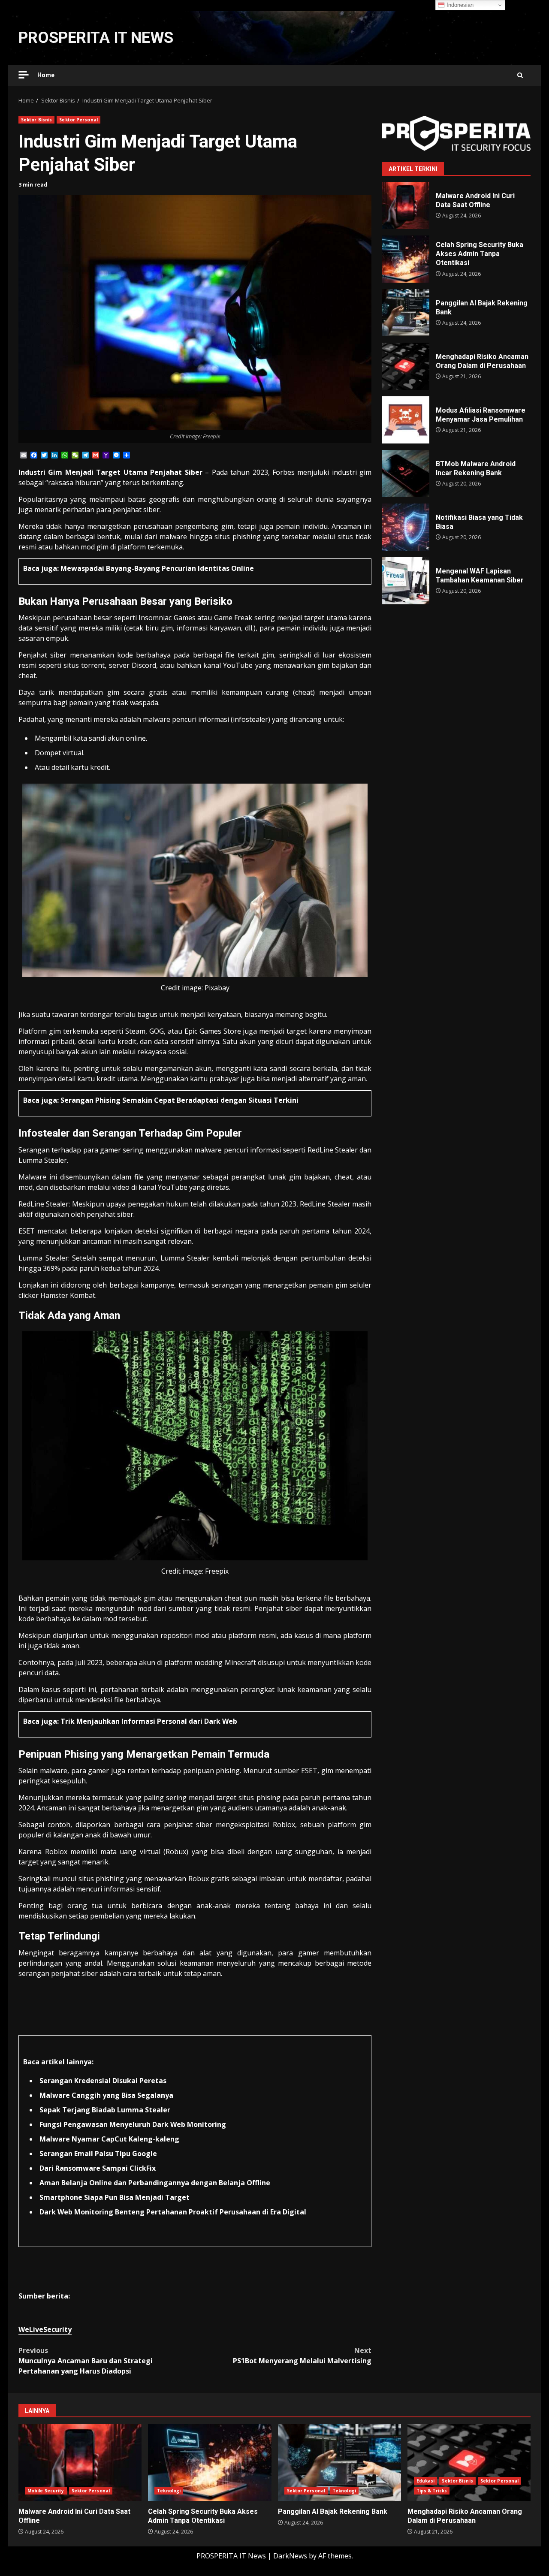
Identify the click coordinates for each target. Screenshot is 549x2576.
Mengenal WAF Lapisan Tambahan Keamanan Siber (406, 581)
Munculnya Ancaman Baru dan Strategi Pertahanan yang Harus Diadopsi (86, 2361)
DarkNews (290, 2556)
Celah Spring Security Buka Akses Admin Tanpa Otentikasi (406, 259)
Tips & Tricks (432, 2491)
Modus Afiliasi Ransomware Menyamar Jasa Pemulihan (406, 420)
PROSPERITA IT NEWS (96, 38)
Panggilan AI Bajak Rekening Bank (406, 313)
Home (46, 75)
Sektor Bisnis (36, 120)
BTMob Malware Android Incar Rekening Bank (406, 474)
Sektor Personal (78, 120)
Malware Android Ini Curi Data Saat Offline (406, 205)
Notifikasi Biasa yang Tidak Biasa (406, 527)
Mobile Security (46, 2491)
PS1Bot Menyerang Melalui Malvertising (302, 2356)
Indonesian (459, 5)
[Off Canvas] (24, 75)
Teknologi (169, 2491)
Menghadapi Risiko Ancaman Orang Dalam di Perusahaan (406, 366)
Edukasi (426, 2481)
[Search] (520, 75)
